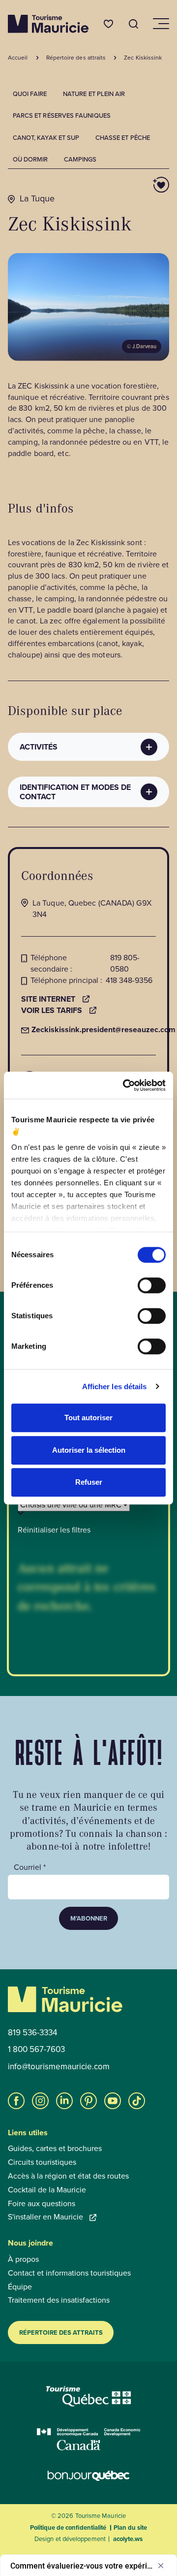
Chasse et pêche (123, 138)
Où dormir (30, 159)
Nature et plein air (94, 94)
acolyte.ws (128, 2539)
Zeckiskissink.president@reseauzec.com (98, 1030)
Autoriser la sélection (89, 1450)
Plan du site (130, 2527)
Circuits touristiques (42, 2162)
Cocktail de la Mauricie (47, 2190)
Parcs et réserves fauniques (62, 115)
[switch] (152, 1285)
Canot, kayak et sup (46, 138)
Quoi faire (30, 94)
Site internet (48, 999)
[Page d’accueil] (48, 24)
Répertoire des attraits (61, 2332)
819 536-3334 (32, 2033)
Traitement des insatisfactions (59, 2300)
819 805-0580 (125, 963)
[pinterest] (88, 2101)
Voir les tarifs (52, 1011)
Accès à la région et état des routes (68, 2176)
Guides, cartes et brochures (55, 2149)
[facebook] (16, 2101)
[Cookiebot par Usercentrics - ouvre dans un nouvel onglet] (125, 1085)
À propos (23, 2259)
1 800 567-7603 (36, 2050)
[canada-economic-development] (89, 2439)
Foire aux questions (42, 2204)
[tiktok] (137, 2101)
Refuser (89, 1482)
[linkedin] (64, 2101)
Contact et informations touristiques (69, 2273)
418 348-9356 (129, 980)
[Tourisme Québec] (89, 2396)
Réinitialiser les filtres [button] (54, 1530)
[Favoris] (108, 24)
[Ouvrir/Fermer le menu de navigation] (160, 24)
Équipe (20, 2287)
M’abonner (89, 1918)
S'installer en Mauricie (45, 2217)
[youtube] (113, 2101)
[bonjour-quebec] (88, 2476)
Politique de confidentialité (68, 2527)
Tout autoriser (88, 1418)
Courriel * (30, 1867)
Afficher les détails (115, 1386)
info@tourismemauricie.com (59, 2067)
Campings (80, 159)
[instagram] (40, 2101)
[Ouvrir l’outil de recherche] (134, 24)
